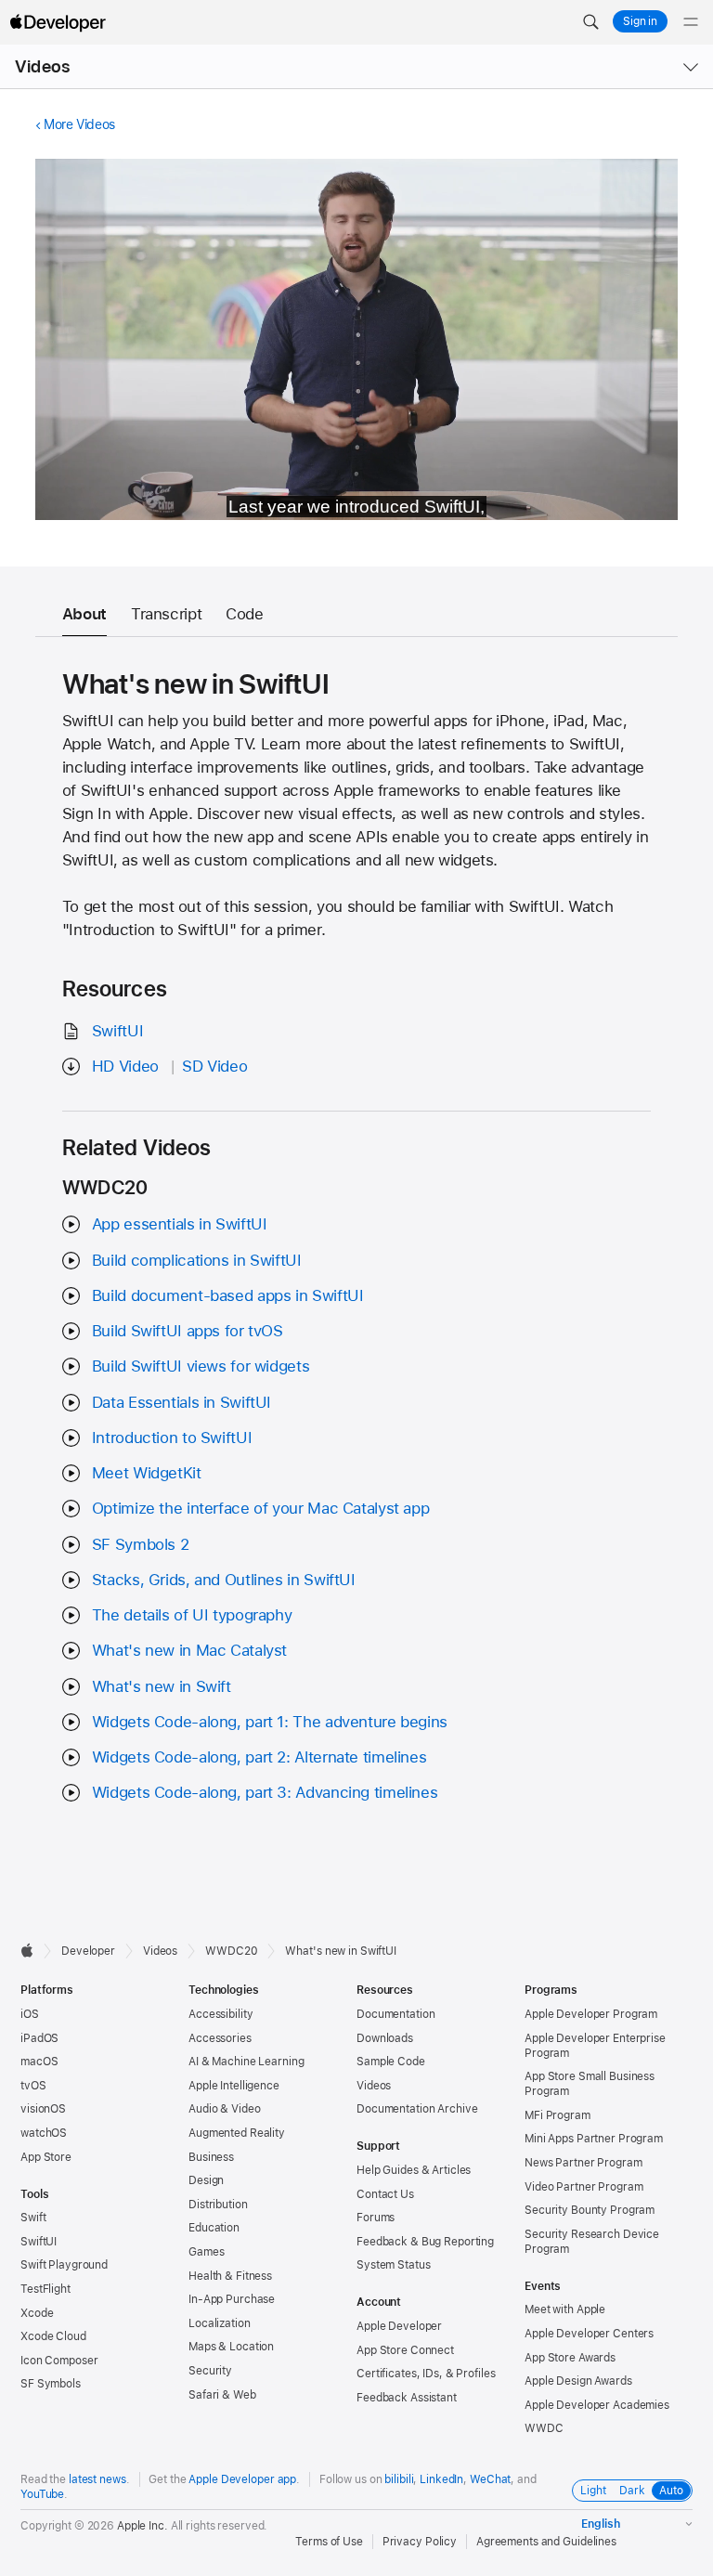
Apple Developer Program (591, 2014)
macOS (39, 2062)
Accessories (220, 2038)
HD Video (125, 1066)
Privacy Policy (420, 2542)
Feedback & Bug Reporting (425, 2242)
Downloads (385, 2038)
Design (206, 2180)
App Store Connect (405, 2350)
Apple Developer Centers (589, 2334)
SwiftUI (117, 1031)
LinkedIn (441, 2479)
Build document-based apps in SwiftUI (228, 1295)
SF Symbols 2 (141, 1544)
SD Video (214, 1066)
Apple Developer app (242, 2479)
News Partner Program (583, 2163)
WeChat (490, 2479)
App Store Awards (570, 2358)
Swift (33, 2218)
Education (214, 2228)
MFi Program (557, 2115)
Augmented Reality (237, 2133)
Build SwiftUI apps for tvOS (188, 1331)
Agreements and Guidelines (546, 2542)
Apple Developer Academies (597, 2405)
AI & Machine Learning (246, 2062)
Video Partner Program (583, 2187)
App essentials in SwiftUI (180, 1224)
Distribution (218, 2205)
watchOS (44, 2133)
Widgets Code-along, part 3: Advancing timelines (265, 1792)
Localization (220, 2323)
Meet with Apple (565, 2309)
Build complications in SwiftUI (197, 1260)
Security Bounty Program (590, 2210)
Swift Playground (64, 2265)
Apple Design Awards (578, 2381)
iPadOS (39, 2038)
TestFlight (45, 2289)
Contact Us (385, 2194)
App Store (46, 2157)
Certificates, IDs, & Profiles (426, 2374)
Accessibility (220, 2014)
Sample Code (391, 2062)
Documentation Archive (417, 2109)
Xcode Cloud (53, 2336)
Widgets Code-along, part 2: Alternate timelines (259, 1757)
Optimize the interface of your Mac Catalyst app (260, 1508)
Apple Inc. (143, 2526)
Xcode (37, 2313)
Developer (88, 1951)
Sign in (640, 21)
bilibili (399, 2479)
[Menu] (691, 22)
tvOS (33, 2086)
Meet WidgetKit (147, 1473)
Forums (376, 2218)
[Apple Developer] (58, 22)
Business (211, 2157)
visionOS (43, 2109)
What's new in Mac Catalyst (189, 1650)
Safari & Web (222, 2395)
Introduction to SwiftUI (172, 1438)
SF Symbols (51, 2384)
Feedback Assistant (407, 2398)
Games (206, 2252)
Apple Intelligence (234, 2086)
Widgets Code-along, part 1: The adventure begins (270, 1722)
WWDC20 (231, 1951)
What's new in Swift (162, 1686)
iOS (30, 2014)
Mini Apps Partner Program (594, 2139)
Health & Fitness (230, 2276)
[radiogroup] (632, 2491)
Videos (42, 66)
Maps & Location (231, 2347)
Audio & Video (224, 2109)
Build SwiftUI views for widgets (201, 1366)
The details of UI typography (192, 1615)
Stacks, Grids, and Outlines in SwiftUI (224, 1580)
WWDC (544, 2428)
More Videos (79, 124)
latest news (97, 2479)
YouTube (42, 2494)
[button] (590, 22)
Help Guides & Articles (414, 2170)
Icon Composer (59, 2361)
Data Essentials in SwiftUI (181, 1402)
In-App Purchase (232, 2299)
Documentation (395, 2014)
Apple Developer (399, 2326)
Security (210, 2371)
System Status (393, 2265)
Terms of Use (329, 2542)
